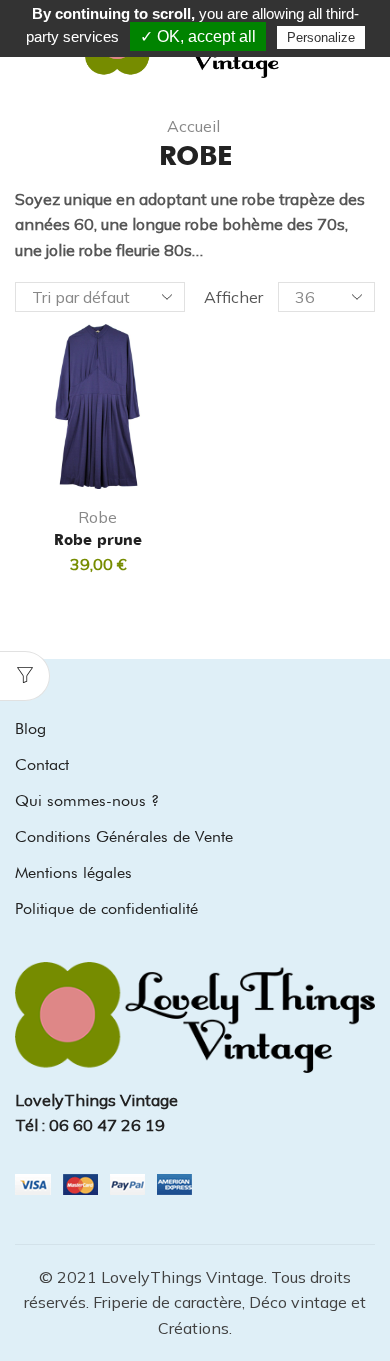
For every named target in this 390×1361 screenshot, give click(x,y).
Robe (97, 517)
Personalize (321, 37)
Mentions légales (73, 872)
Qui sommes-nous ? (87, 800)
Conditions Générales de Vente (124, 836)
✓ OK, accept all (198, 36)
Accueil (193, 126)
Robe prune (98, 540)
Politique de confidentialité (106, 908)
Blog (30, 728)
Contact (42, 764)
